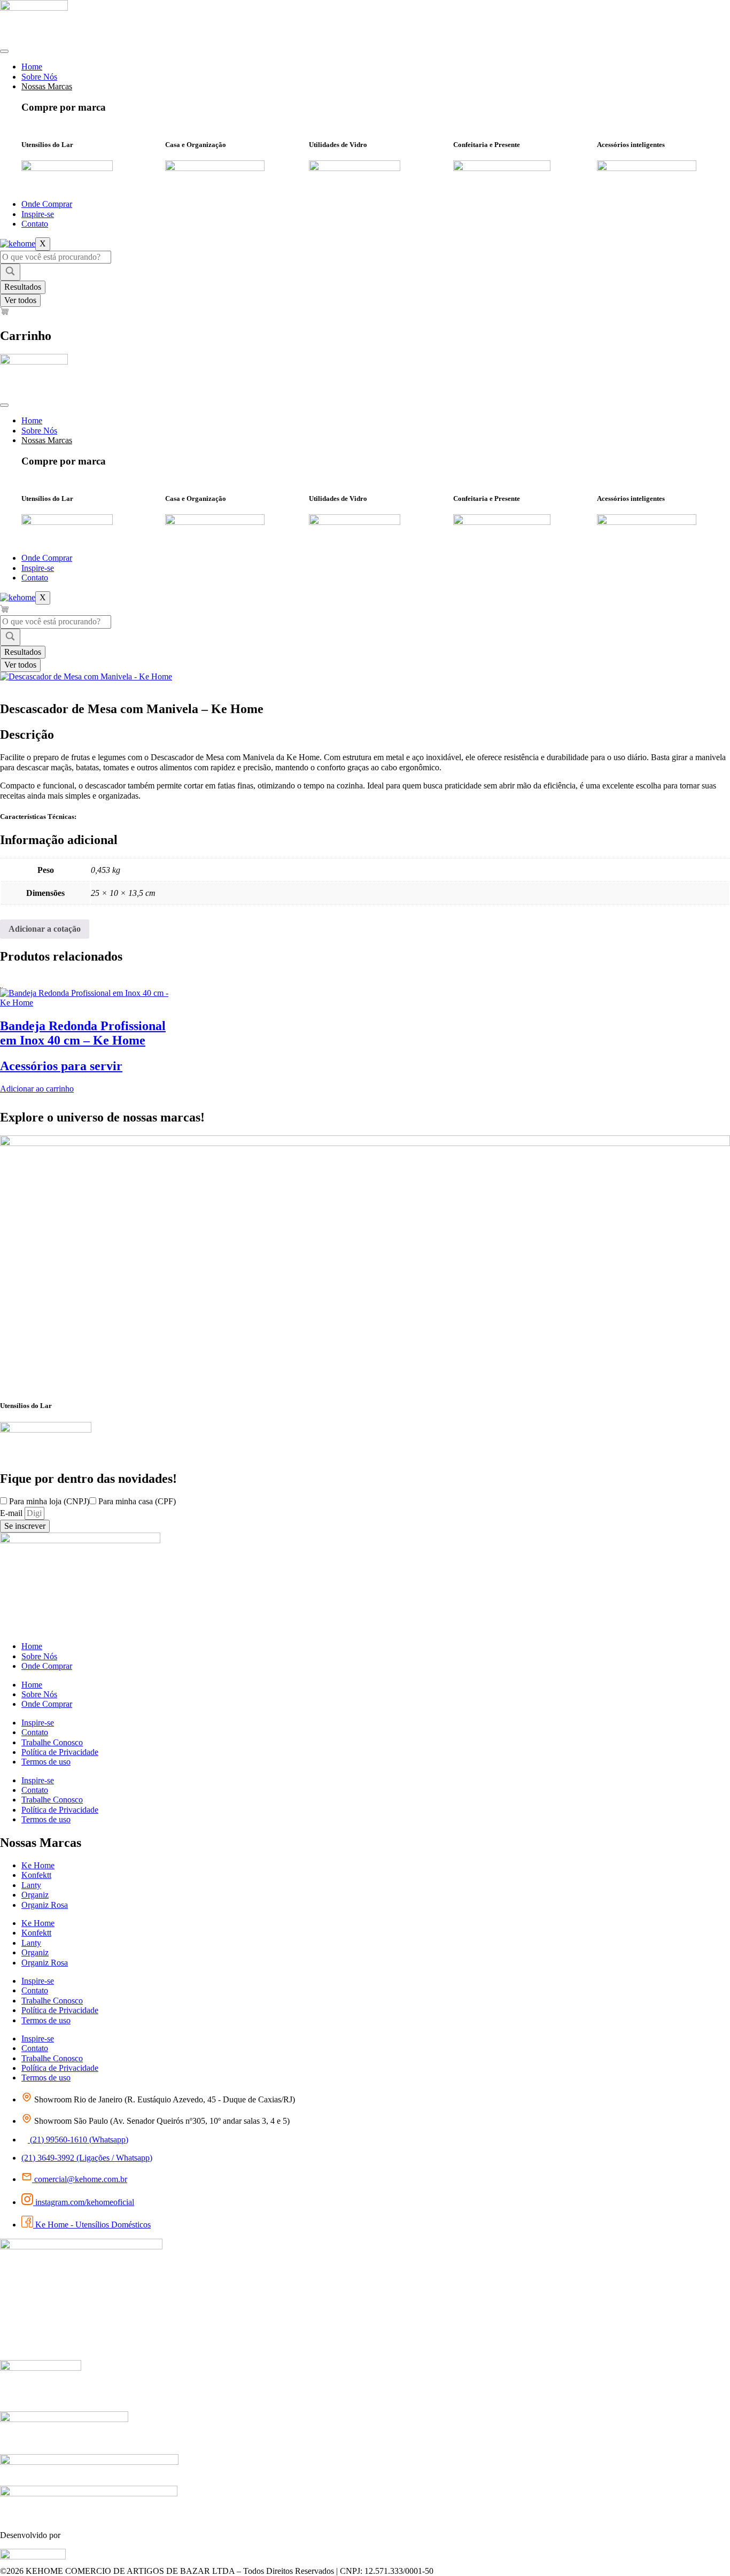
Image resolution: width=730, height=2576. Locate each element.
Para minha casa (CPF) (137, 1501)
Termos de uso (46, 1762)
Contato (35, 224)
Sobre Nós (39, 77)
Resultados (23, 287)
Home (32, 67)
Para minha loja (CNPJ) (49, 1501)
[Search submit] (10, 272)
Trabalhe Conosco (52, 1742)
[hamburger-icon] (4, 51)
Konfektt (36, 1875)
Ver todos (20, 300)
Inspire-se (38, 214)
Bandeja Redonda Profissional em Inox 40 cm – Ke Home (83, 1033)
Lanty (31, 1885)
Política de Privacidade (60, 1752)
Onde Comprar (47, 204)
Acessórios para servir (61, 1066)
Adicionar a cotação (45, 929)
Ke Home (38, 1865)
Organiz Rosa (45, 1905)
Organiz (35, 1895)
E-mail (12, 1513)
